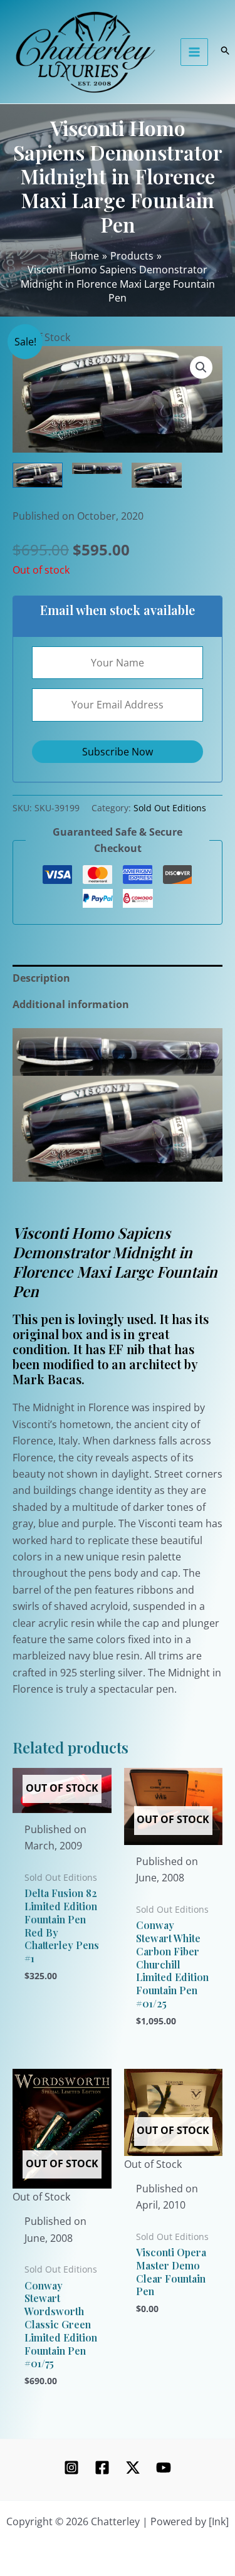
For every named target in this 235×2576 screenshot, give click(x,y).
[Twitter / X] (133, 2468)
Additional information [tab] (71, 1004)
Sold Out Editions (170, 808)
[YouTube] (164, 2468)
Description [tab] (41, 978)
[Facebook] (102, 2468)
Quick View (62, 1801)
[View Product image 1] (38, 476)
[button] (201, 367)
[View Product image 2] (97, 468)
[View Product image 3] (157, 476)
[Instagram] (71, 2468)
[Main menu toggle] (194, 52)
